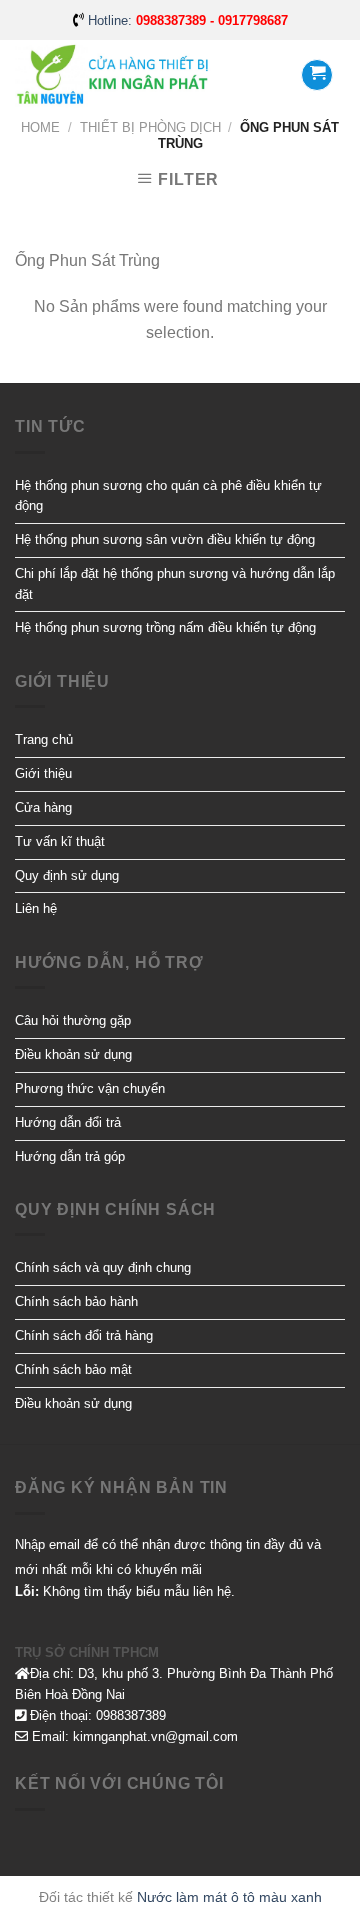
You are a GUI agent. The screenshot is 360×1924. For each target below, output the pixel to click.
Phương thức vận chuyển (90, 1088)
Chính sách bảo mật (73, 1369)
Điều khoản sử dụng (73, 1054)
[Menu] (257, 74)
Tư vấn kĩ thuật (60, 841)
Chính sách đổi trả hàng (84, 1335)
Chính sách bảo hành (76, 1301)
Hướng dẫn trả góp (70, 1156)
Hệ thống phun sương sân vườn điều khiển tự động (165, 539)
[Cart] (317, 75)
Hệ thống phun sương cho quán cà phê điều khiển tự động (168, 496)
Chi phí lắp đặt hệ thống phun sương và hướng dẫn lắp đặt (175, 584)
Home (40, 127)
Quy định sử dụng (67, 875)
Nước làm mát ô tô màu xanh (229, 1897)
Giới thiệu (43, 773)
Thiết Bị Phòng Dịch (150, 127)
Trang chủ (44, 739)
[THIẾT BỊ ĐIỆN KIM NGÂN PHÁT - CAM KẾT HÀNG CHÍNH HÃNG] (115, 75)
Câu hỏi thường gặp (73, 1020)
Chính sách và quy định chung (103, 1267)
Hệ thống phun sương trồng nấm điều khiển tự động (165, 627)
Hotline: (188, 20)
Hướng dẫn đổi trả (68, 1122)
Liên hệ (36, 908)
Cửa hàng (43, 807)
